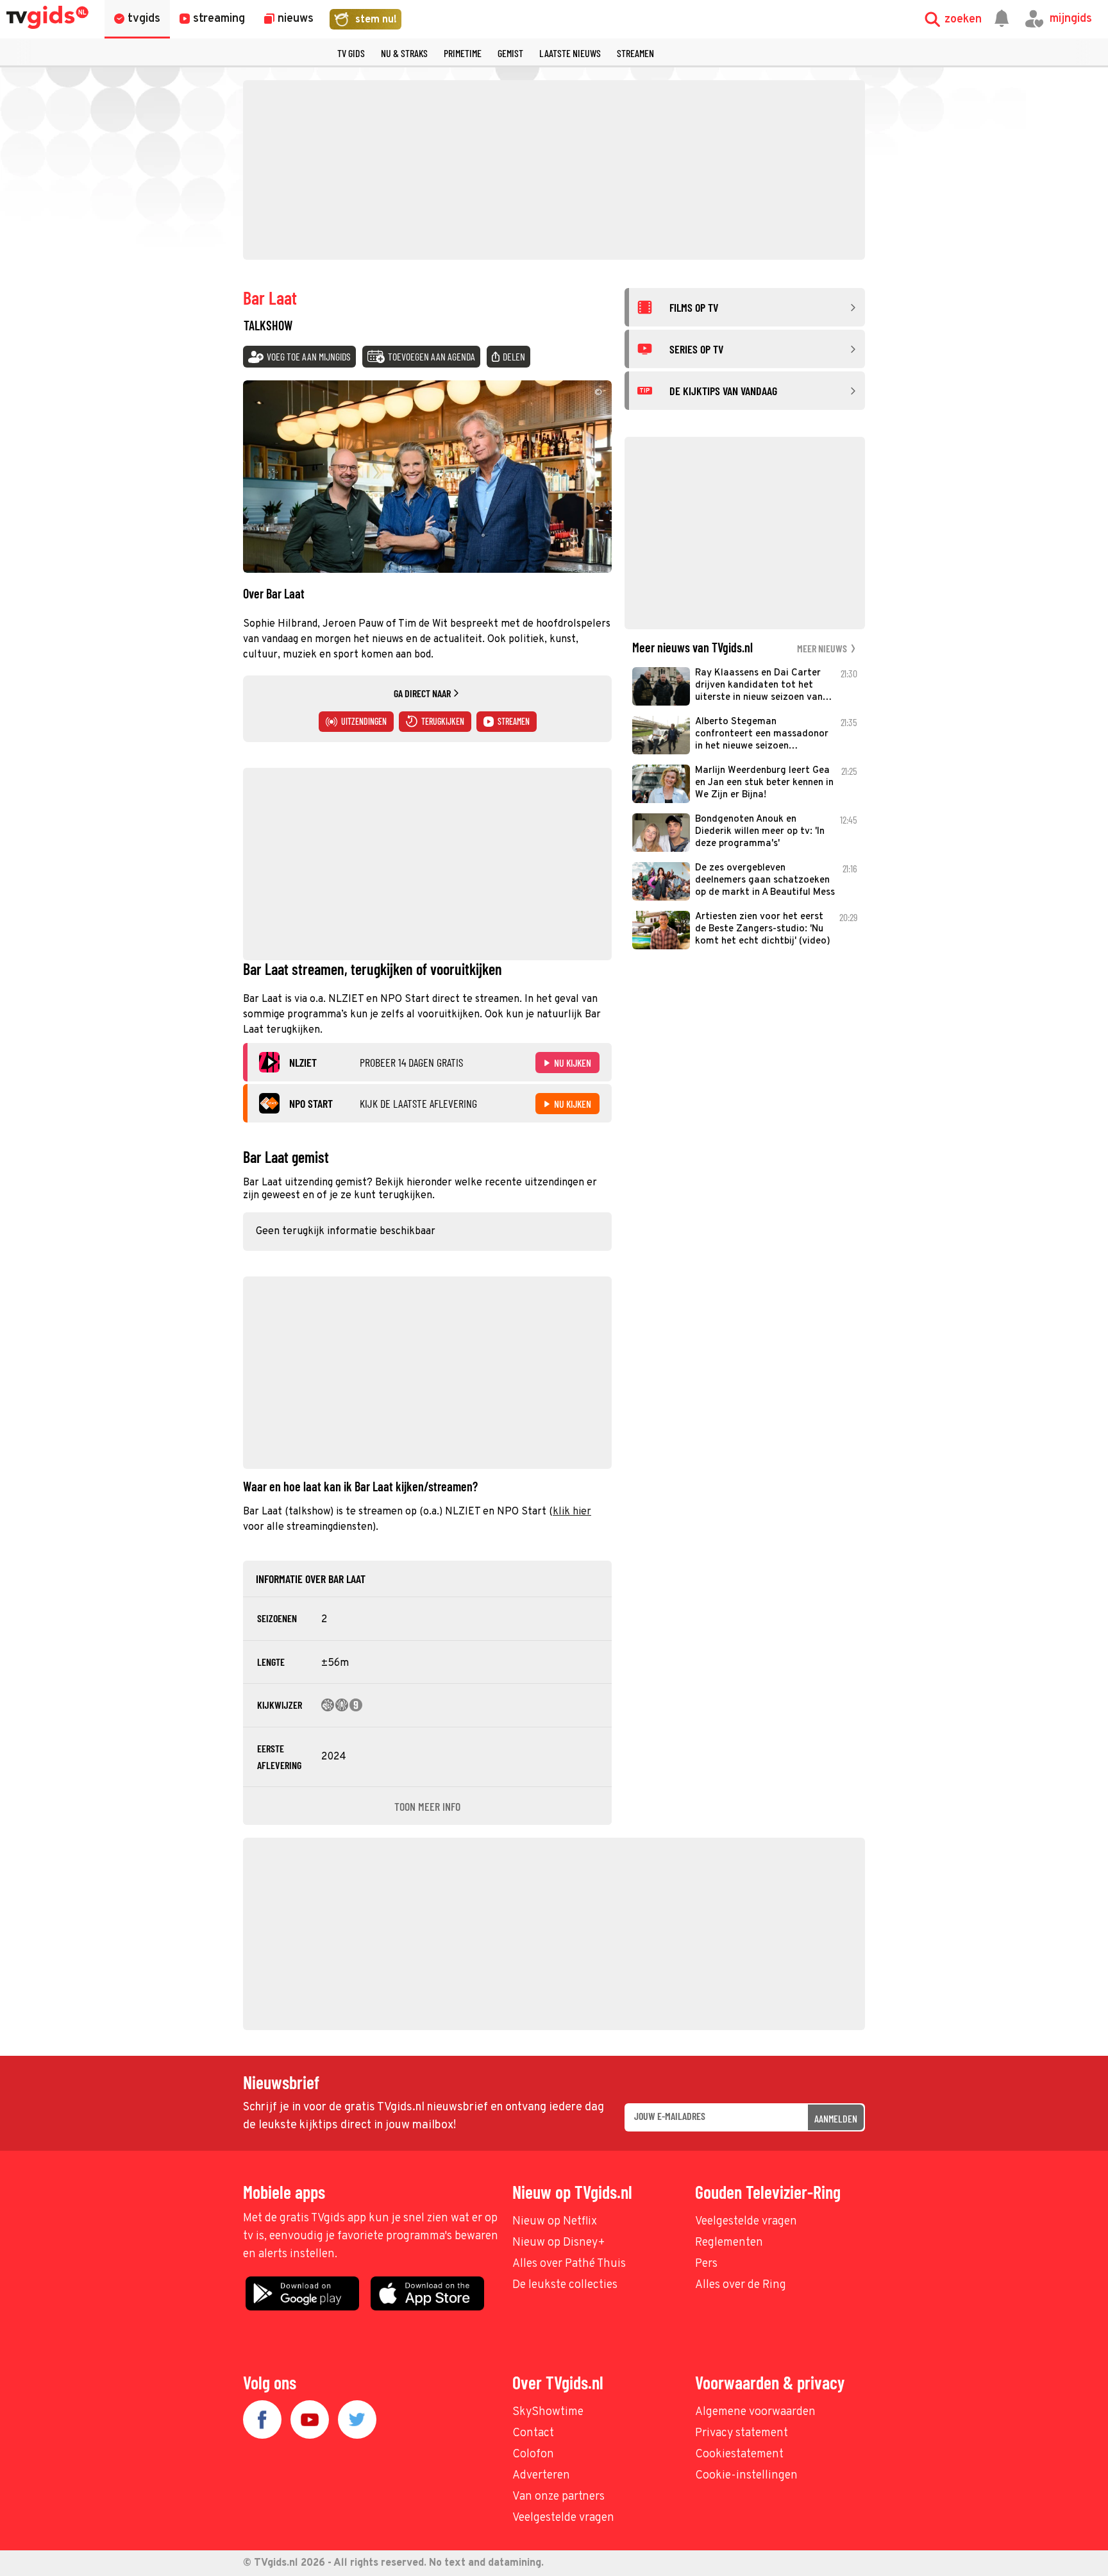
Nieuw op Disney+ (559, 2243)
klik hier (572, 1512)
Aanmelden (836, 2118)
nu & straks (404, 53)
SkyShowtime (548, 2412)
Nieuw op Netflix (555, 2222)
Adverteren (541, 2476)
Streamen (635, 53)
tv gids (351, 53)
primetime (463, 53)
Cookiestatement (739, 2454)
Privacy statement (742, 2433)
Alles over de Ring (741, 2285)
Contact (533, 2433)
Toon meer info (427, 1806)
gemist (510, 53)
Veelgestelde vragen (746, 2222)
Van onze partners (558, 2497)
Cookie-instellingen (746, 2476)
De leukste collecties (565, 2285)
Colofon (533, 2454)
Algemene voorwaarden (755, 2412)
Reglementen (729, 2243)
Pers (706, 2264)
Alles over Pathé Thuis (569, 2264)
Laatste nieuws (570, 53)
